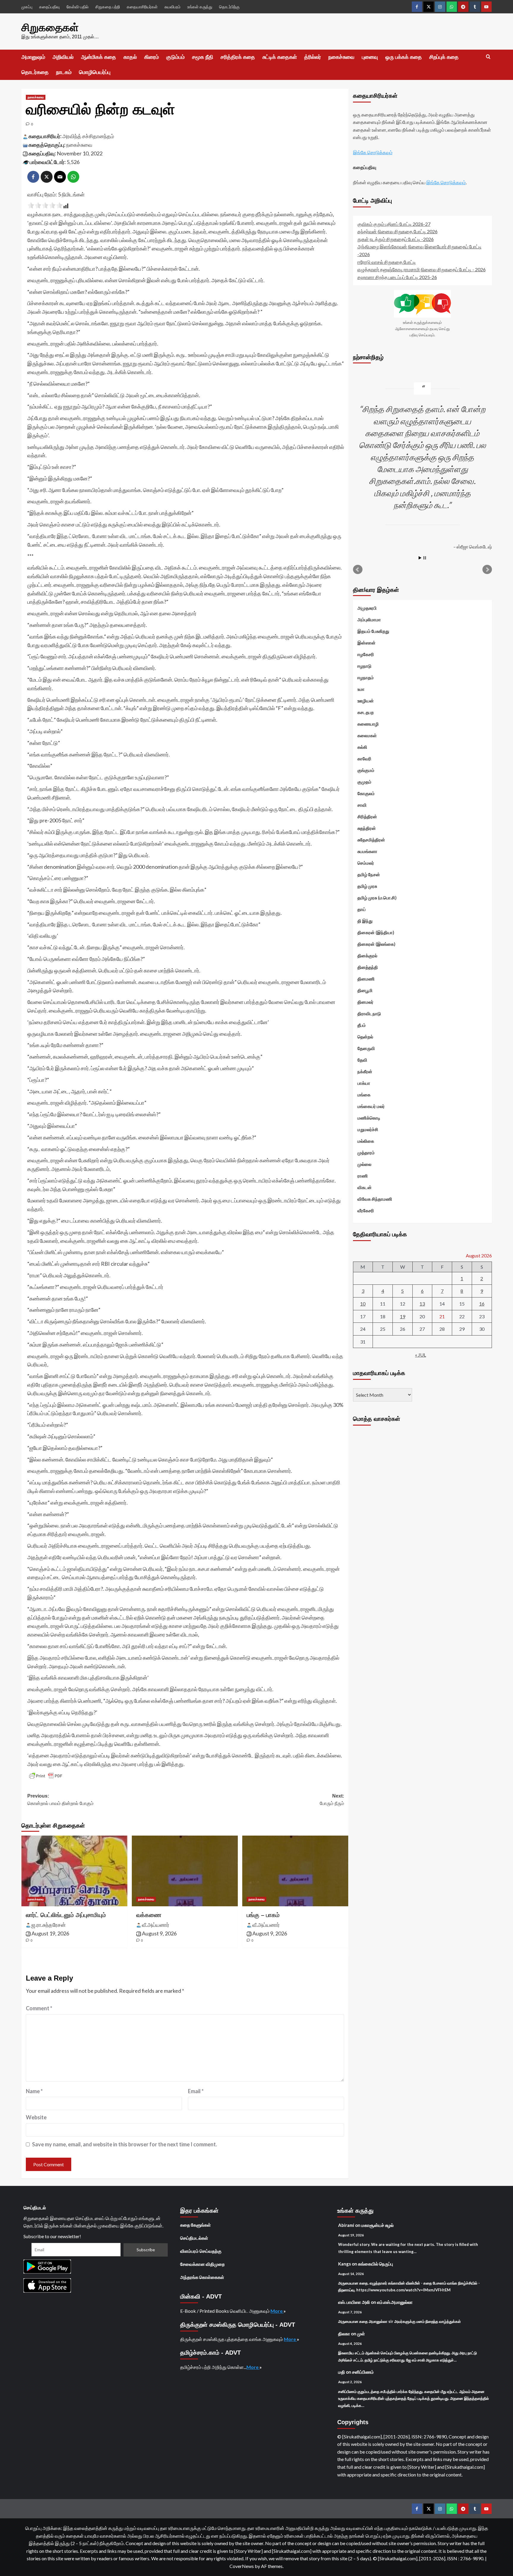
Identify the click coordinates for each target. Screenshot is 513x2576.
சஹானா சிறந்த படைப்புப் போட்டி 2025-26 (397, 277)
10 (363, 1304)
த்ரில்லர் (313, 57)
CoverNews (242, 2566)
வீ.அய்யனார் (156, 1925)
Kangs (345, 2264)
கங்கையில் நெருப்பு (376, 2264)
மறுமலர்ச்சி (368, 1129)
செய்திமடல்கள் (194, 2238)
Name (34, 2091)
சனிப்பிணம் (363, 2372)
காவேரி (364, 759)
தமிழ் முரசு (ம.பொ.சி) (377, 898)
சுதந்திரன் (367, 828)
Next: (332, 1800)
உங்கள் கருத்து (200, 7)
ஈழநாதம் (366, 677)
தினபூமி (365, 990)
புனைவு (370, 57)
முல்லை (364, 1164)
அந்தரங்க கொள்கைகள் (202, 2277)
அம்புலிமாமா (369, 619)
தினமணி (366, 979)
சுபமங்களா (367, 851)
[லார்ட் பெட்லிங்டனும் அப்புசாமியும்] (74, 1871)
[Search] (488, 57)
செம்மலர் (366, 863)
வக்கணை (149, 1915)
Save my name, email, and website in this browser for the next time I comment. (125, 2144)
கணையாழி (368, 724)
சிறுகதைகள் (50, 27)
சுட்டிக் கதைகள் (280, 57)
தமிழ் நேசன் (369, 874)
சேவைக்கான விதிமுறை (202, 2264)
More (277, 2311)
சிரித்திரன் (367, 816)
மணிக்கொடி (369, 1118)
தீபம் (362, 1025)
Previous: (60, 1800)
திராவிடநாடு (369, 1013)
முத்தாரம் (366, 1153)
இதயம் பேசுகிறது (373, 631)
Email (196, 2091)
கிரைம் (152, 57)
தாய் (362, 909)
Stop (425, 558)
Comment (39, 2008)
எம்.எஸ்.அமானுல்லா (395, 2302)
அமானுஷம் (33, 57)
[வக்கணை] (185, 1871)
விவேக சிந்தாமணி (375, 1199)
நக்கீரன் (365, 1071)
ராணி (363, 1176)
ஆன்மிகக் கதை (99, 57)
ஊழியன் (366, 701)
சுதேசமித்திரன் (371, 840)
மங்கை (364, 1095)
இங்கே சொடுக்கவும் (373, 152)
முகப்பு (27, 7)
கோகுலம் (366, 793)
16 (482, 1304)
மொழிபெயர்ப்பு (95, 72)
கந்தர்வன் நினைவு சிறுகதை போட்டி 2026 (398, 231)
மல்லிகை (366, 1141)
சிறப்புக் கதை (444, 57)
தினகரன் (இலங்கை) (376, 944)
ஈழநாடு (364, 666)
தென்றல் (365, 1037)
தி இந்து (365, 921)
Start (420, 558)
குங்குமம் (366, 770)
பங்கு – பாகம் (263, 1915)
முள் (361, 2334)
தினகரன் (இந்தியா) (376, 932)
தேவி (362, 1060)
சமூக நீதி (203, 57)
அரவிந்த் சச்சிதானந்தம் (88, 136)
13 (422, 1304)
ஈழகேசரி (366, 654)
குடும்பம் (175, 57)
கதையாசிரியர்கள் (142, 7)
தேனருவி (366, 1048)
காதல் (130, 57)
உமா (361, 689)
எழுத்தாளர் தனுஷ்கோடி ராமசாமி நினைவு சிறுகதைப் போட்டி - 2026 (422, 269)
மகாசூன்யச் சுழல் (377, 2225)
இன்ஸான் (366, 643)
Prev (358, 570)
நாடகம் (64, 72)
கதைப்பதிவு (49, 7)
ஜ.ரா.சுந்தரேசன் (49, 1925)
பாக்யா (364, 1083)
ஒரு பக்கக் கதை (404, 57)
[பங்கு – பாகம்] (295, 1871)
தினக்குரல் (367, 956)
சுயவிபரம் (172, 7)
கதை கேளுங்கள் (195, 2225)
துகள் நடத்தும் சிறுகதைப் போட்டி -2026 (396, 239)
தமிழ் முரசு (367, 886)
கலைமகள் (367, 735)
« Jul (421, 1355)
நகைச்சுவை (341, 57)
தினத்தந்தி (368, 967)
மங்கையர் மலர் (371, 1106)
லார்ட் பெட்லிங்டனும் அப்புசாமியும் (66, 1915)
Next (487, 570)
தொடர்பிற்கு (229, 7)
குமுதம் (364, 782)
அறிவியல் (63, 57)
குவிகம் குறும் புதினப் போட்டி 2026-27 (394, 224)
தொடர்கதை (35, 72)
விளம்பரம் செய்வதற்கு (201, 2251)
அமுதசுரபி (367, 608)
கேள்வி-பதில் (77, 7)
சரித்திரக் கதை (238, 57)
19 (403, 1316)
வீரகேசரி (366, 1210)
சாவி (362, 805)
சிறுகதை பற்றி (108, 7)
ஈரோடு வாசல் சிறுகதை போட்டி (387, 262)
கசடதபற (366, 712)
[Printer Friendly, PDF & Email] (46, 1776)
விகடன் (365, 1187)
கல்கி (362, 747)
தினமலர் (365, 1002)
